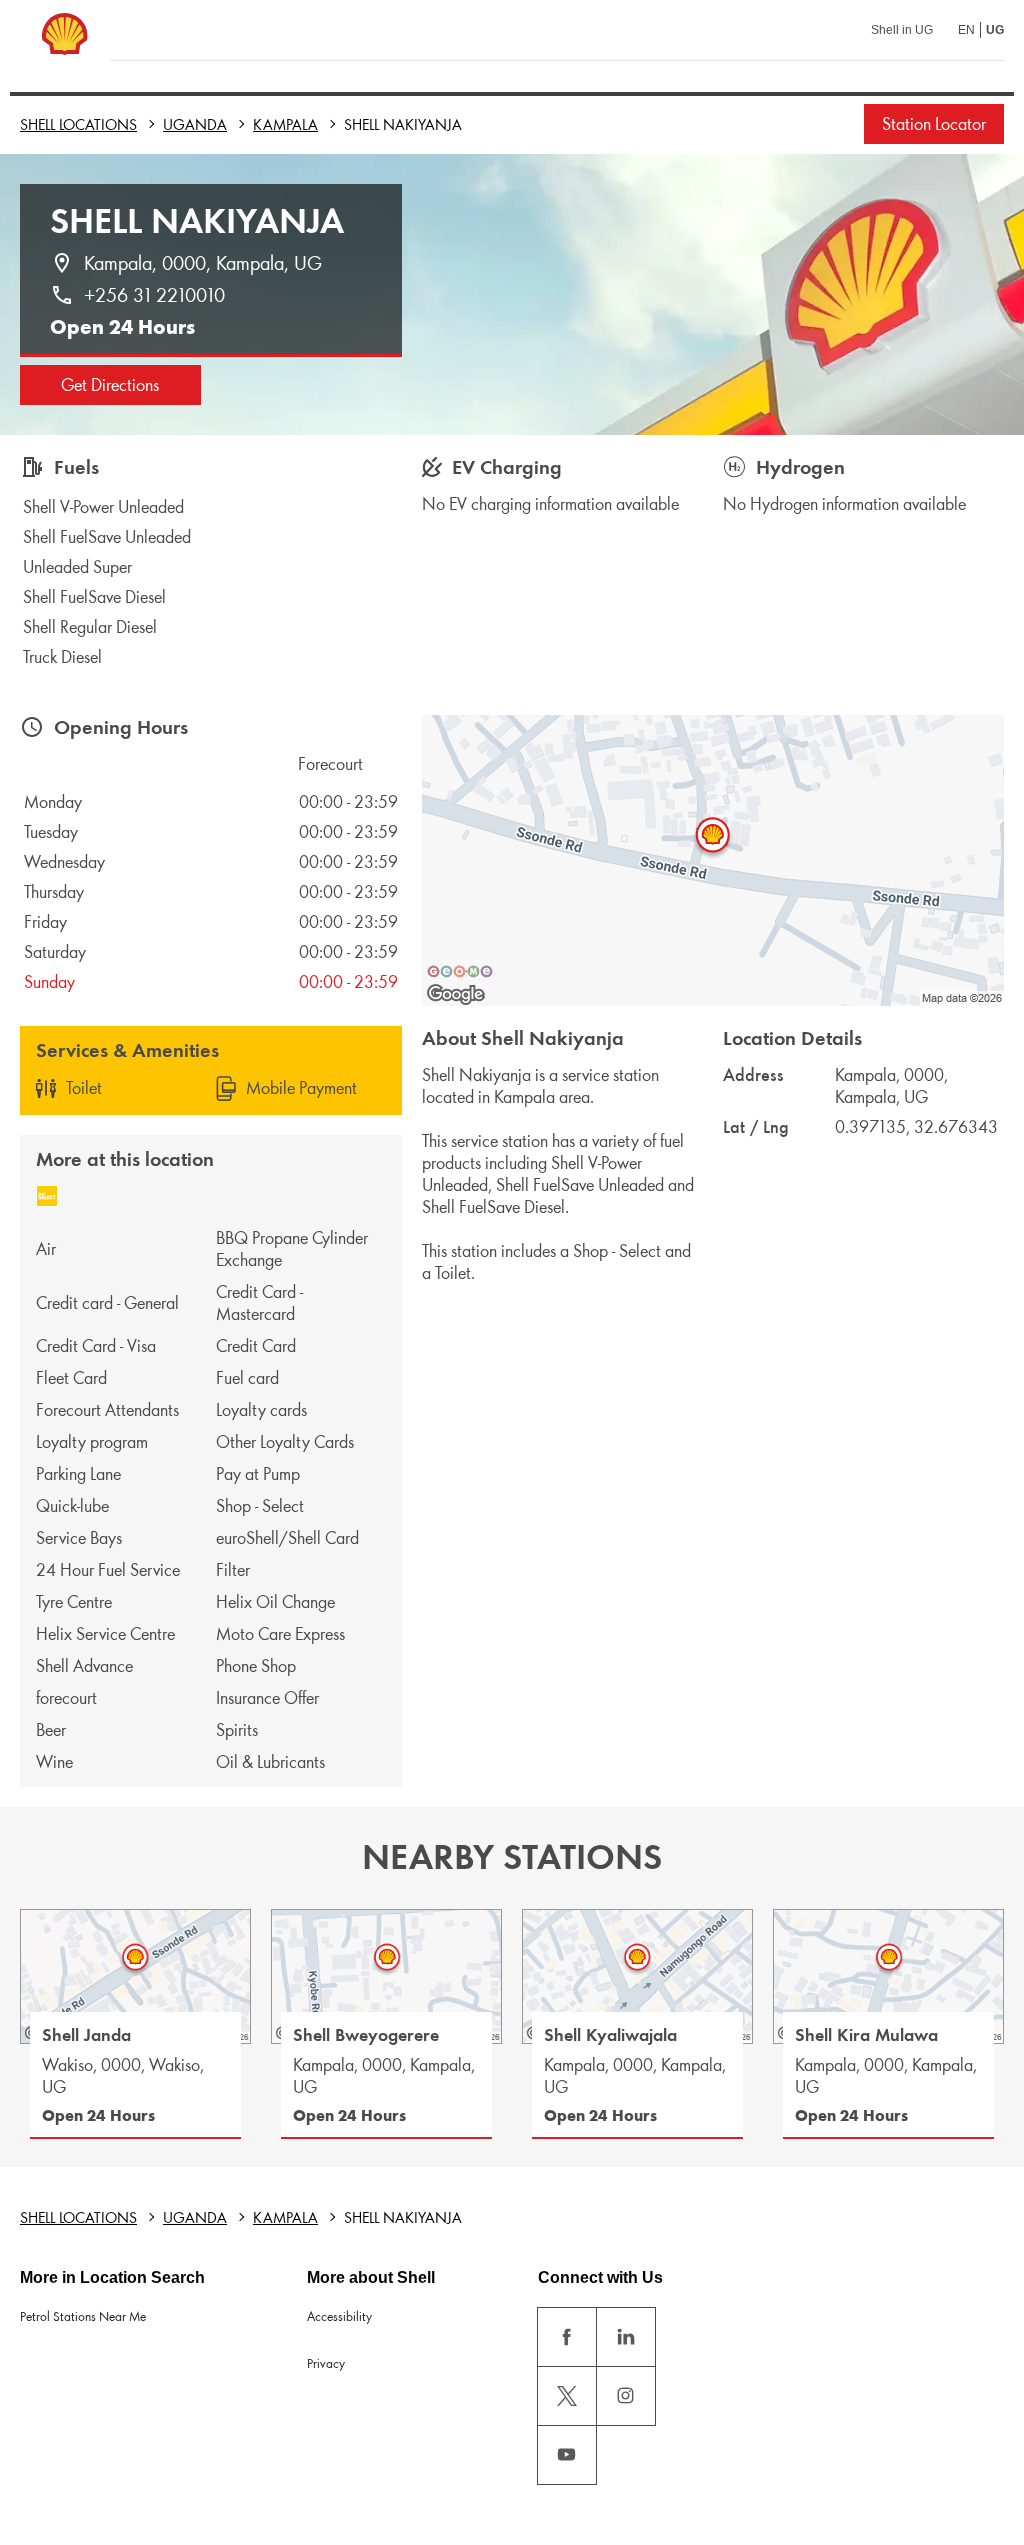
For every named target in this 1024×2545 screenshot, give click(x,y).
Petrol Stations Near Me (83, 2316)
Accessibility (339, 2316)
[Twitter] (567, 2396)
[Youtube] (567, 2455)
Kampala (285, 124)
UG (995, 30)
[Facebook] (567, 2337)
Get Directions (110, 385)
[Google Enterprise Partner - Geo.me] (460, 971)
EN (966, 30)
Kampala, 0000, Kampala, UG (203, 263)
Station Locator (934, 124)
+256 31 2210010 (154, 295)
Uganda (195, 124)
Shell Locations (78, 124)
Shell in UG (902, 30)
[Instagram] (626, 2396)
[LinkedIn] (626, 2337)
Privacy (326, 2363)
